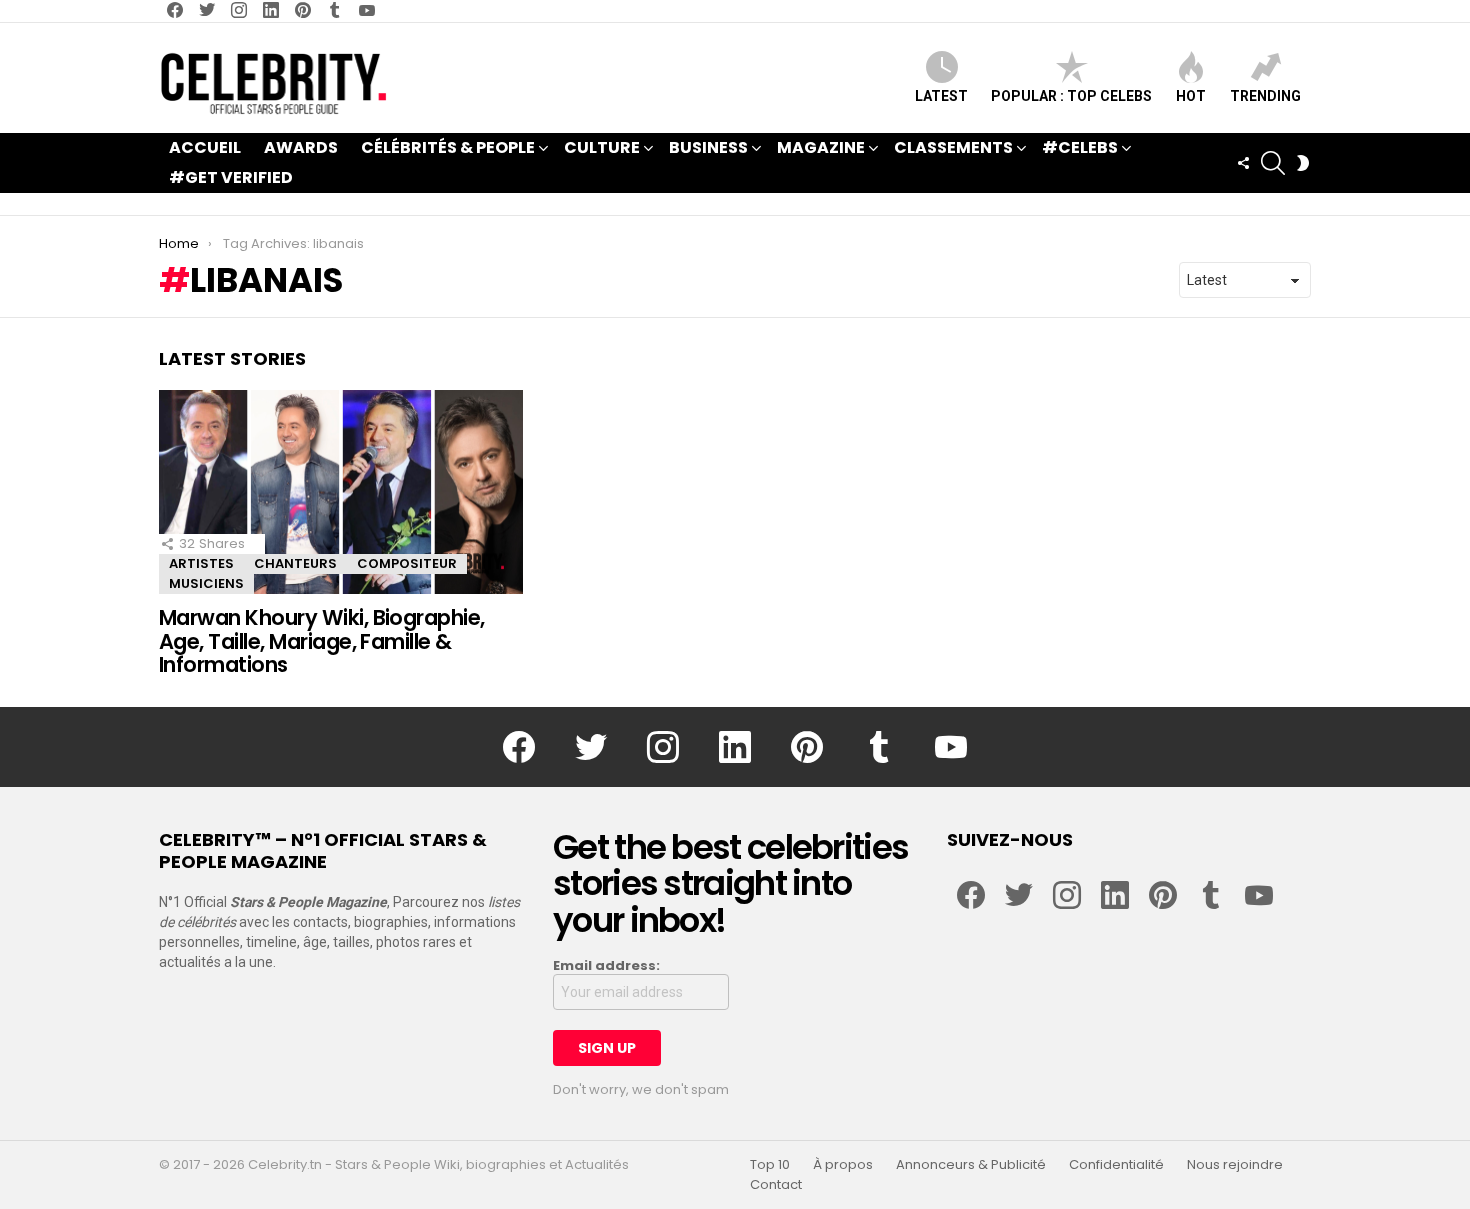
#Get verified (231, 177)
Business (708, 147)
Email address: (606, 966)
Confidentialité (1116, 1165)
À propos (843, 1165)
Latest (941, 96)
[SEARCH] (1273, 163)
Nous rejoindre (1235, 1165)
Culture (602, 147)
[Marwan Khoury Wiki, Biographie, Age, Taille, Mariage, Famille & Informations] (341, 492)
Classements (953, 147)
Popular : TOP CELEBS (1071, 96)
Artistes (201, 563)
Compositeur (407, 563)
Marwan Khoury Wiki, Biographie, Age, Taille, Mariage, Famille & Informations (322, 641)
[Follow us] (1243, 163)
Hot (1191, 96)
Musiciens (206, 583)
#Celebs (1080, 147)
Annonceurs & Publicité (971, 1165)
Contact (776, 1185)
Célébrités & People (448, 147)
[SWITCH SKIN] (1303, 163)
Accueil (205, 147)
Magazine (821, 147)
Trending (1265, 96)
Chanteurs (295, 563)
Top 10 (770, 1165)
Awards (301, 147)
